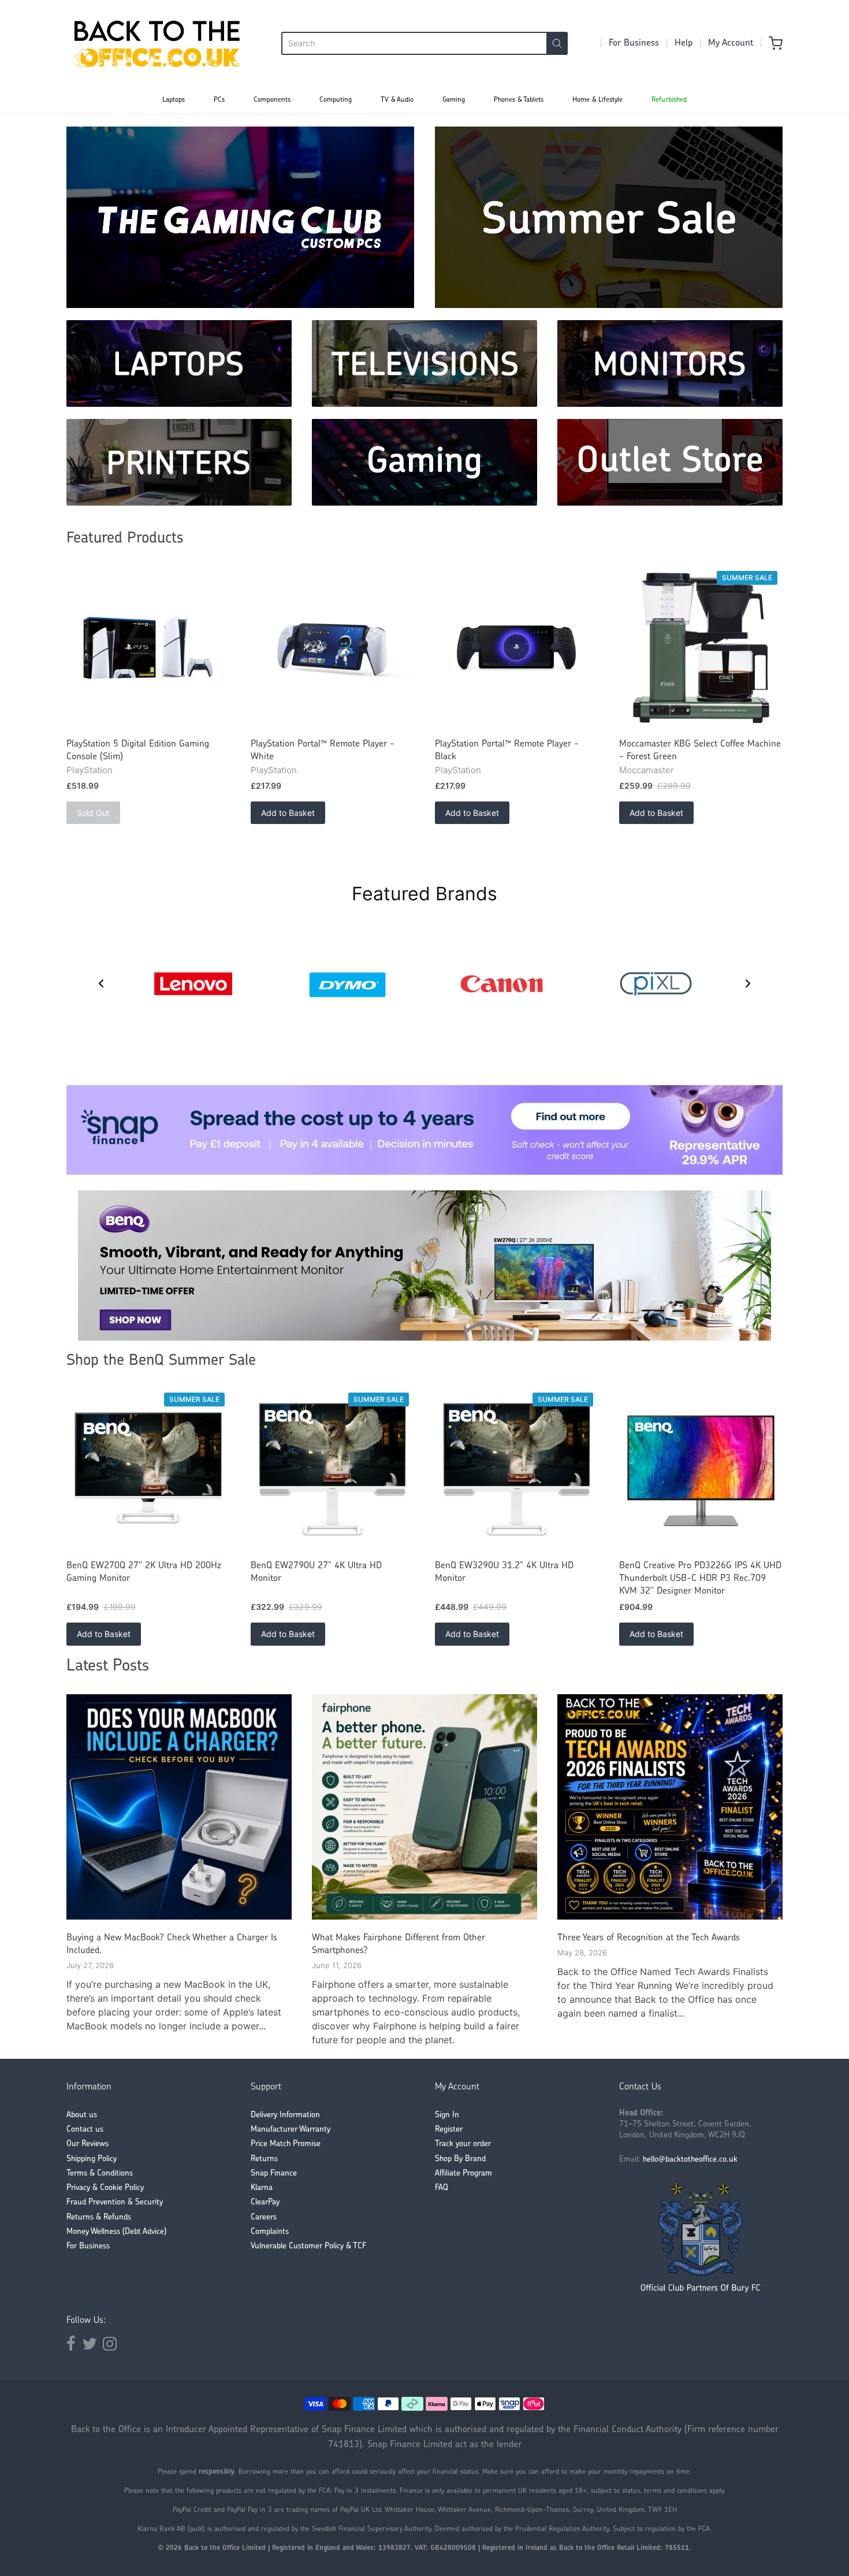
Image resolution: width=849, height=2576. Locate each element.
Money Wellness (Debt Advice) (116, 2232)
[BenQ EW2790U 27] (332, 1470)
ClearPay (265, 2202)
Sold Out (93, 813)
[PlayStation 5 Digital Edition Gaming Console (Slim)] (148, 648)
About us (82, 2115)
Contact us (85, 2130)
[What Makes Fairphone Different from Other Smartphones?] (425, 1807)
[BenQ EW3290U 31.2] (517, 1470)
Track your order (463, 2144)
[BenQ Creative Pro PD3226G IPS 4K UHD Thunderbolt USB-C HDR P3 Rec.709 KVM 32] (701, 1470)
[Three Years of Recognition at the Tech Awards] (670, 1807)
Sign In (447, 2115)
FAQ (442, 2188)
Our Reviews (87, 2144)
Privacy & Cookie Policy (105, 2188)
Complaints (270, 2232)
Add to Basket (288, 813)
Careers (264, 2217)
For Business (634, 43)
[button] (101, 983)
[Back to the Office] (157, 43)
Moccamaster (647, 770)
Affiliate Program (463, 2174)
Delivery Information (285, 2115)
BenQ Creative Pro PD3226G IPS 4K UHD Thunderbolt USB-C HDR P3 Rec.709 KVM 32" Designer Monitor (700, 1579)
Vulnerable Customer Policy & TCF (308, 2246)
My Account (731, 43)
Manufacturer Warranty (291, 2130)
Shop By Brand (460, 2159)
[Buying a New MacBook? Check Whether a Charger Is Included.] (179, 1807)
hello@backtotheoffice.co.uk (690, 2160)
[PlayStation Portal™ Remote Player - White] (332, 648)
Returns (264, 2159)
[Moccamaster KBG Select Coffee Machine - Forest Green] (701, 648)
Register (449, 2130)
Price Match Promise (286, 2144)
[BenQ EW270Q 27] (148, 1470)
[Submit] (557, 43)
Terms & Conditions (100, 2174)
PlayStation (90, 770)
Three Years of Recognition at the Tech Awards (649, 1938)
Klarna (262, 2188)
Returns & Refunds (99, 2217)
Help (684, 43)
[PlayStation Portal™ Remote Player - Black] (517, 648)
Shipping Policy (92, 2159)
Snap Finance (274, 2174)
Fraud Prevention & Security (115, 2202)
